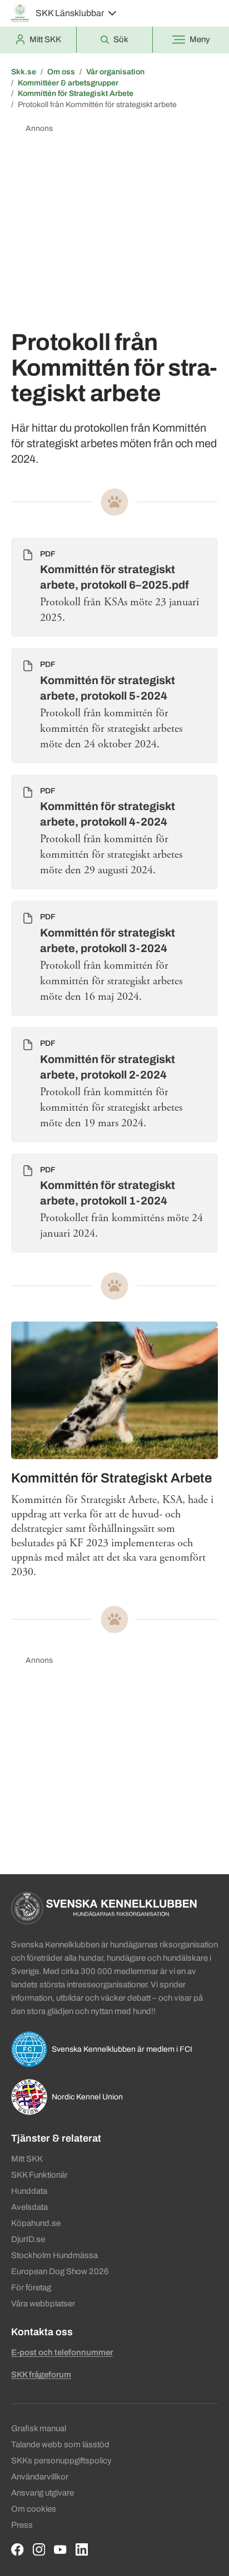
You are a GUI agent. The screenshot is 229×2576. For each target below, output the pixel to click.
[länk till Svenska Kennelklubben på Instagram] (39, 2550)
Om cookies (34, 2509)
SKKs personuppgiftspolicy (61, 2461)
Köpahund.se (36, 2223)
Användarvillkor (40, 2477)
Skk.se (24, 72)
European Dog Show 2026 (60, 2271)
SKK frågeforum (41, 2375)
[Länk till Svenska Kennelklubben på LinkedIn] (82, 2550)
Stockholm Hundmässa (54, 2255)
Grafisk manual (39, 2428)
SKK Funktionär (39, 2175)
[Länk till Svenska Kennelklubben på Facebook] (18, 2550)
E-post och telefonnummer (62, 2352)
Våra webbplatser (43, 2304)
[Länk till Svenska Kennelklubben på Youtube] (60, 2550)
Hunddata (29, 2191)
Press (22, 2525)
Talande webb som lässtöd (60, 2445)
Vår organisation (115, 72)
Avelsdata (29, 2207)
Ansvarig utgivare (43, 2493)
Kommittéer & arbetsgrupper (68, 83)
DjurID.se (28, 2239)
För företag (31, 2287)
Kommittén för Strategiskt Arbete (76, 93)
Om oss (61, 72)
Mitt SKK (27, 2159)
